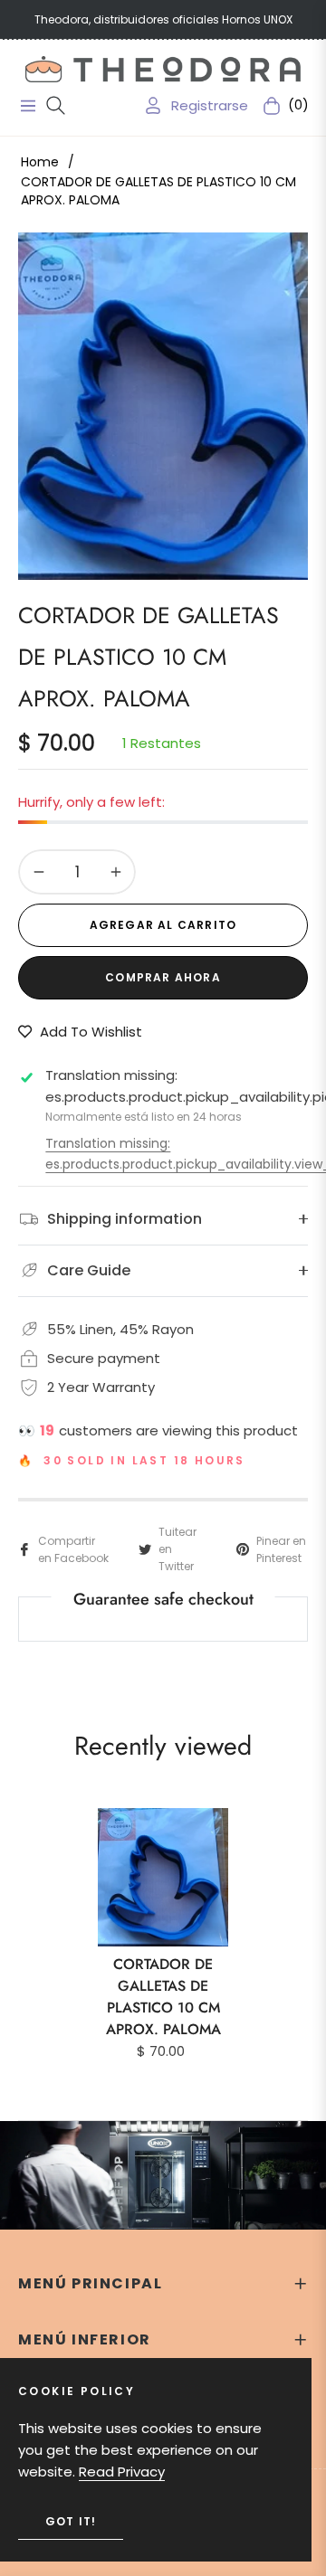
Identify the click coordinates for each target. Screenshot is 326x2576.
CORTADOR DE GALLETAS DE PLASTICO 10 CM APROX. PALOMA (163, 1997)
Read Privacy (122, 2472)
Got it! (71, 2521)
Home (40, 162)
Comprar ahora (163, 977)
